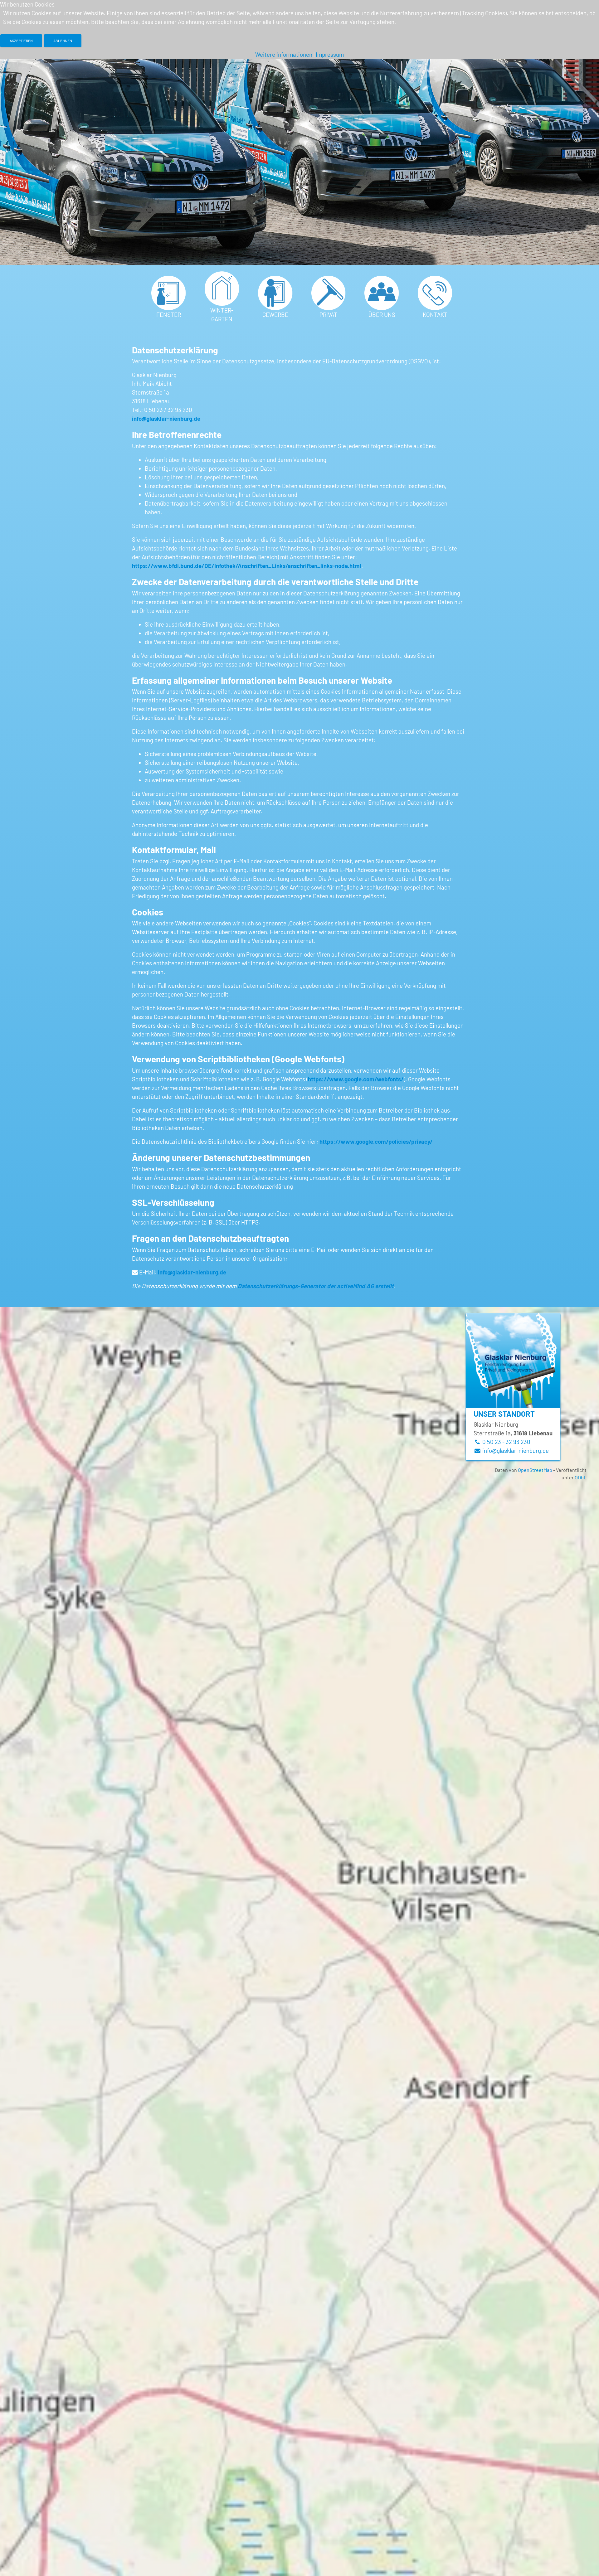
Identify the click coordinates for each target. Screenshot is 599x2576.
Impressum (330, 54)
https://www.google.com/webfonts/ (356, 1079)
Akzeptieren (21, 41)
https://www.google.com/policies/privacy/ (376, 1141)
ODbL (581, 1477)
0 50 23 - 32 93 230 (506, 1442)
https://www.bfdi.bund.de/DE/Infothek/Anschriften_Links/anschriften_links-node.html (247, 566)
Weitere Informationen (284, 54)
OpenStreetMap (535, 1470)
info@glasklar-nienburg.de (166, 418)
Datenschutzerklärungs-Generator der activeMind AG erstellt (316, 1286)
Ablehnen (63, 41)
